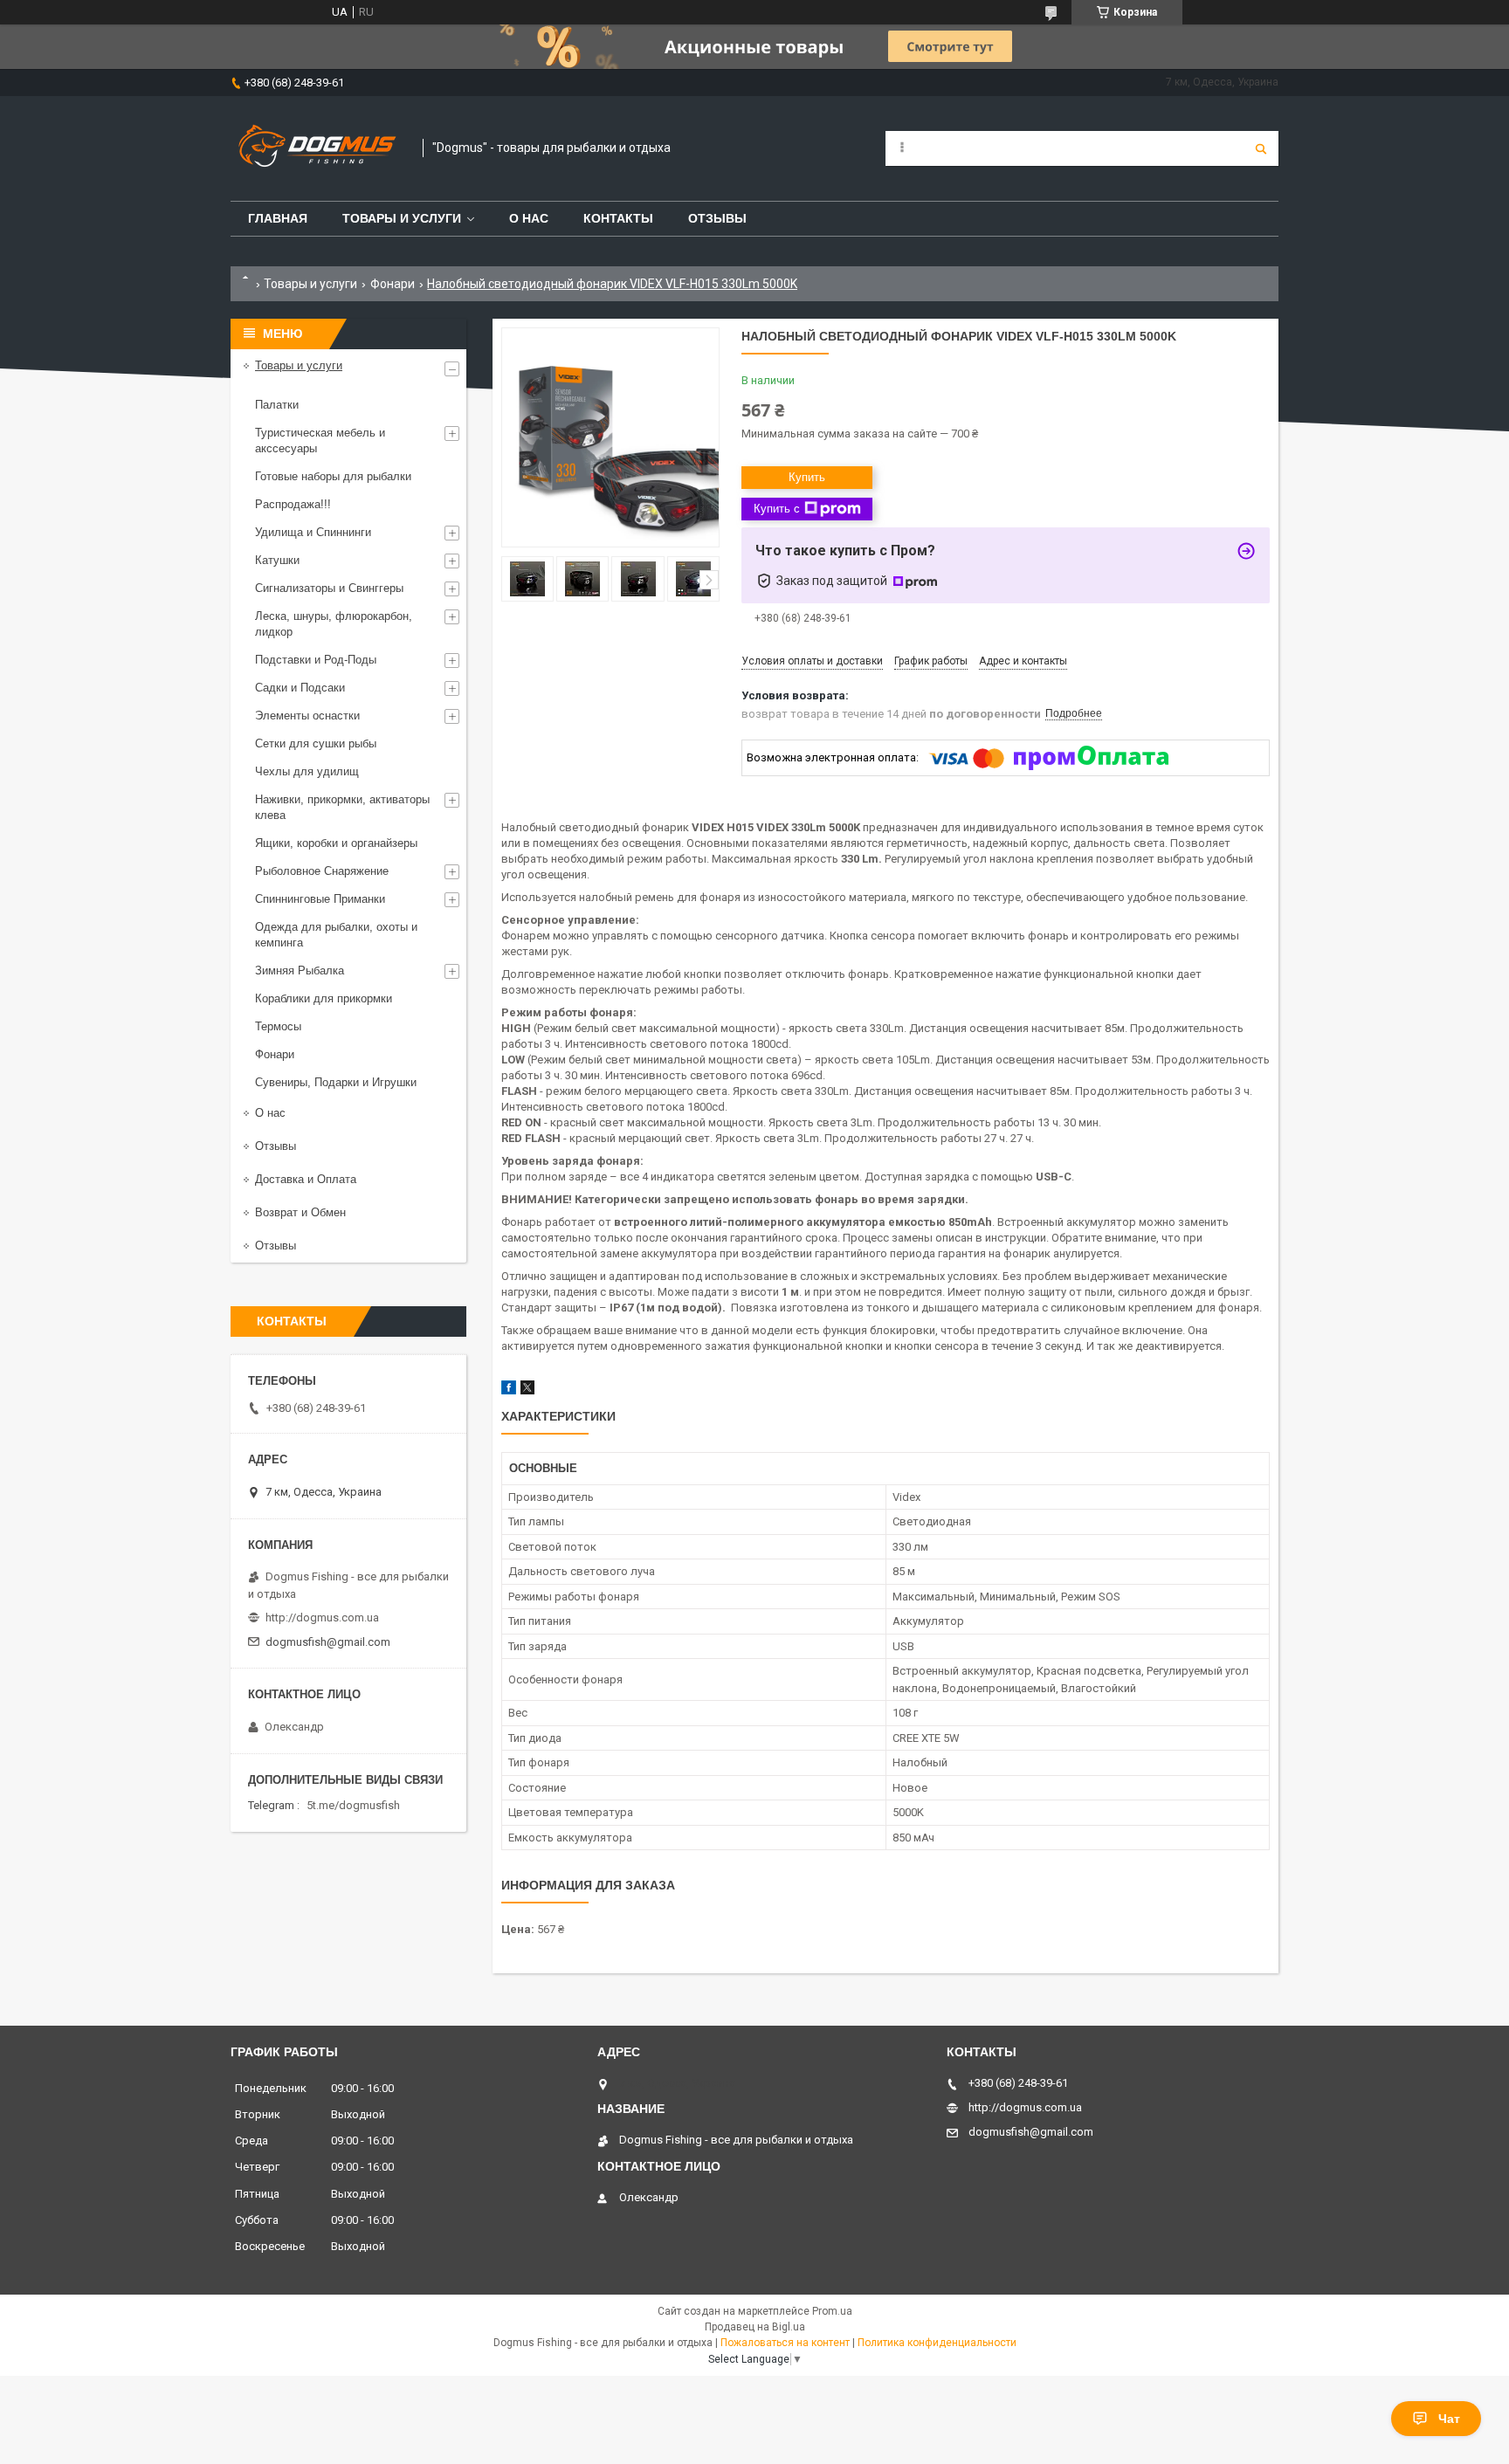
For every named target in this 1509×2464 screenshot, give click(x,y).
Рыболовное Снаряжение (322, 871)
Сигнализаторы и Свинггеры (329, 588)
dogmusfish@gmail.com (328, 1642)
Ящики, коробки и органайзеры (336, 843)
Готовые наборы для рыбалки (333, 476)
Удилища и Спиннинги (313, 532)
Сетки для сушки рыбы (316, 743)
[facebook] (509, 1390)
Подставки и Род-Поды (316, 660)
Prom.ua (832, 2311)
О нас (529, 218)
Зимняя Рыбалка (300, 970)
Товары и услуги (402, 218)
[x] (527, 1390)
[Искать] (1261, 148)
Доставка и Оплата (306, 1179)
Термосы (278, 1026)
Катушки (277, 560)
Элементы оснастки (307, 716)
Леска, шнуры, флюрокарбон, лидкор (334, 624)
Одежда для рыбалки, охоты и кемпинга (336, 935)
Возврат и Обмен (300, 1212)
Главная (278, 218)
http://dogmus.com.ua (322, 1617)
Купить (807, 477)
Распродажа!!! (293, 504)
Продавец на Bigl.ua (755, 2327)
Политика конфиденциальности (937, 2343)
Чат (1449, 2419)
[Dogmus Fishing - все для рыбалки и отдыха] (318, 148)
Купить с (777, 509)
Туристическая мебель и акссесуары (320, 440)
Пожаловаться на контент (785, 2343)
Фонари (393, 284)
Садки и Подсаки (300, 688)
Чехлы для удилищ (307, 771)
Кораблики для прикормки (324, 998)
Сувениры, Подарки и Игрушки (336, 1082)
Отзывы (717, 218)
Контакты (618, 218)
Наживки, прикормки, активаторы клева (342, 807)
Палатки (277, 405)
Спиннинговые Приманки (320, 899)
